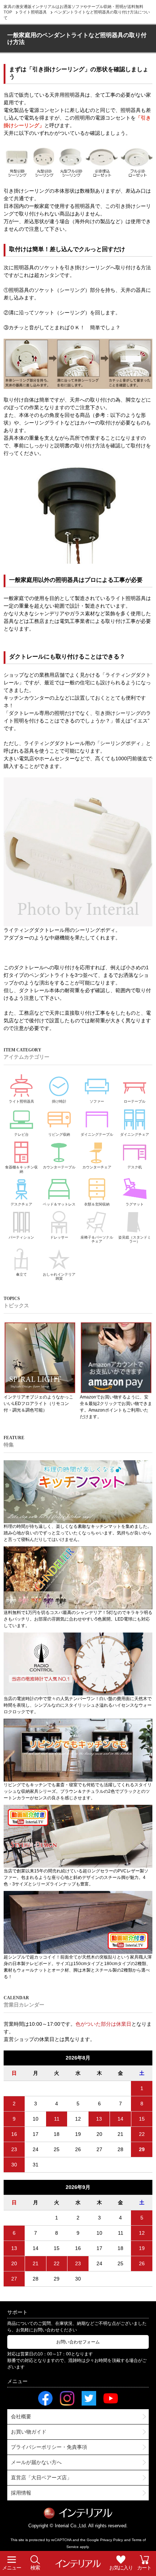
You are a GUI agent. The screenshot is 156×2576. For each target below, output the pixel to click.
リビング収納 (59, 1134)
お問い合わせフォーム (78, 2342)
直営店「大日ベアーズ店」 (41, 2478)
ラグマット (135, 1204)
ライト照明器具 (21, 1101)
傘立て (21, 1274)
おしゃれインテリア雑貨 (59, 1277)
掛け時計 (59, 1101)
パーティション (21, 1237)
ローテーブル (135, 1101)
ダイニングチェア (135, 1134)
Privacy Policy (112, 2540)
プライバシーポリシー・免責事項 (49, 2447)
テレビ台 (21, 1134)
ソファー (97, 1101)
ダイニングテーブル (97, 1134)
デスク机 (135, 1167)
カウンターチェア (97, 1167)
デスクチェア (21, 1204)
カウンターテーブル (59, 1167)
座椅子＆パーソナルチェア (97, 1239)
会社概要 (21, 2416)
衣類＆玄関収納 (97, 1204)
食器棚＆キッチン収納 (21, 1169)
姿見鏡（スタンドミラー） (135, 1239)
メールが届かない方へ (36, 2462)
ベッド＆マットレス (59, 1204)
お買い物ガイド (29, 2432)
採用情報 (21, 2493)
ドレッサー (59, 1237)
